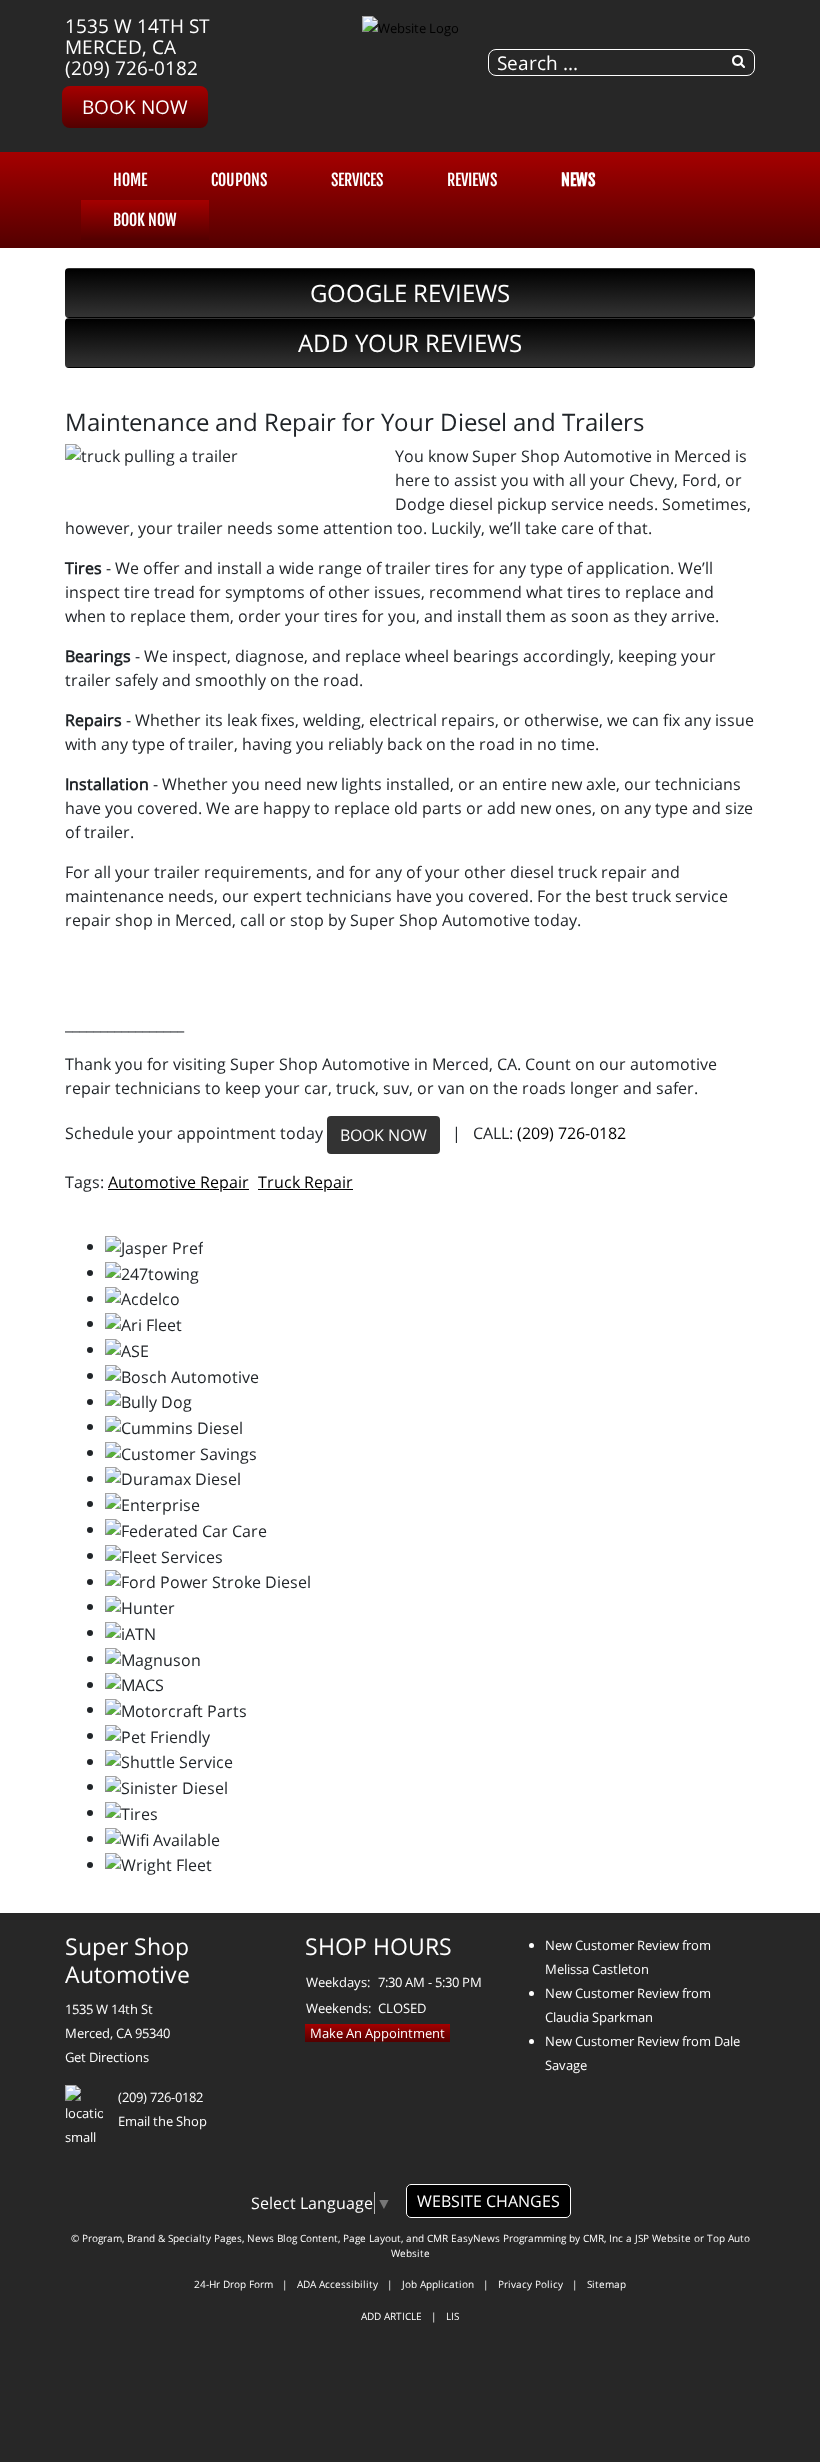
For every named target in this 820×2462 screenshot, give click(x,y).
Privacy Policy (530, 2284)
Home (130, 180)
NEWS (578, 180)
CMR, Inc (603, 2238)
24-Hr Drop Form (233, 2284)
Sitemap (606, 2284)
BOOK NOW (383, 1135)
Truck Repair (305, 1182)
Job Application (438, 2284)
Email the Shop (162, 2121)
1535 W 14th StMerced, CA (137, 36)
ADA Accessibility (337, 2284)
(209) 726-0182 (131, 67)
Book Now (135, 106)
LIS (452, 2316)
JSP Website (663, 2238)
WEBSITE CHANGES (488, 2201)
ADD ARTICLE (391, 2316)
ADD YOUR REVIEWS (410, 342)
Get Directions (107, 2057)
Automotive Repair (178, 1182)
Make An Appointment (377, 2033)
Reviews (472, 180)
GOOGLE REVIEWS (410, 292)
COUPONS (239, 180)
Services (357, 180)
